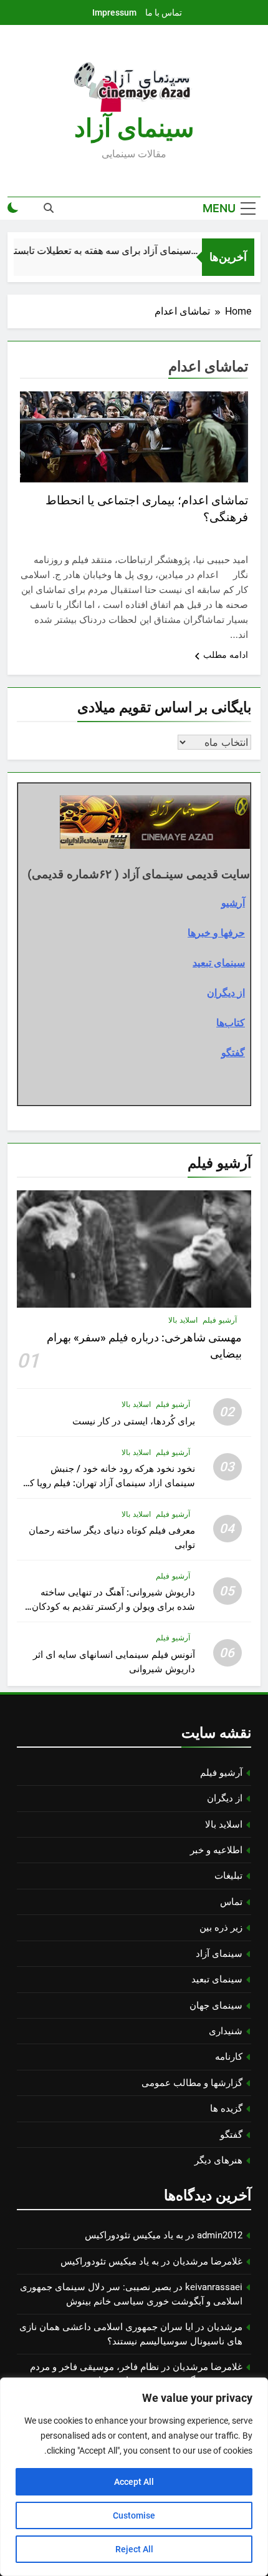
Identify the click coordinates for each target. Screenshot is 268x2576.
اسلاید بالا (183, 1320)
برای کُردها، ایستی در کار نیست (134, 1421)
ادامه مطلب (226, 655)
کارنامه (229, 2057)
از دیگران (226, 992)
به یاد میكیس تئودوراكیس (134, 2235)
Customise (134, 2515)
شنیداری (226, 2031)
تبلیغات (228, 1876)
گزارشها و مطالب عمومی (192, 2083)
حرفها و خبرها (216, 933)
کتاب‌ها (231, 1022)
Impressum (114, 12)
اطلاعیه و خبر (216, 1850)
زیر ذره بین (221, 1927)
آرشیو (233, 903)
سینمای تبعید (219, 962)
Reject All (134, 2549)
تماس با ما (164, 12)
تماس (231, 1902)
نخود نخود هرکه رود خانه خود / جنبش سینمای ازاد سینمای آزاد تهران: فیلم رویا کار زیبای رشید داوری (109, 1483)
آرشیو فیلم (220, 1320)
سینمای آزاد (219, 1954)
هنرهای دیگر (218, 2160)
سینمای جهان (216, 2005)
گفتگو (233, 1052)
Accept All (134, 2482)
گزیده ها (226, 2108)
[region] (134, 2477)
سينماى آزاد (134, 128)
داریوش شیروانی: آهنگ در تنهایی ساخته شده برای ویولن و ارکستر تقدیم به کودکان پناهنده (113, 1607)
